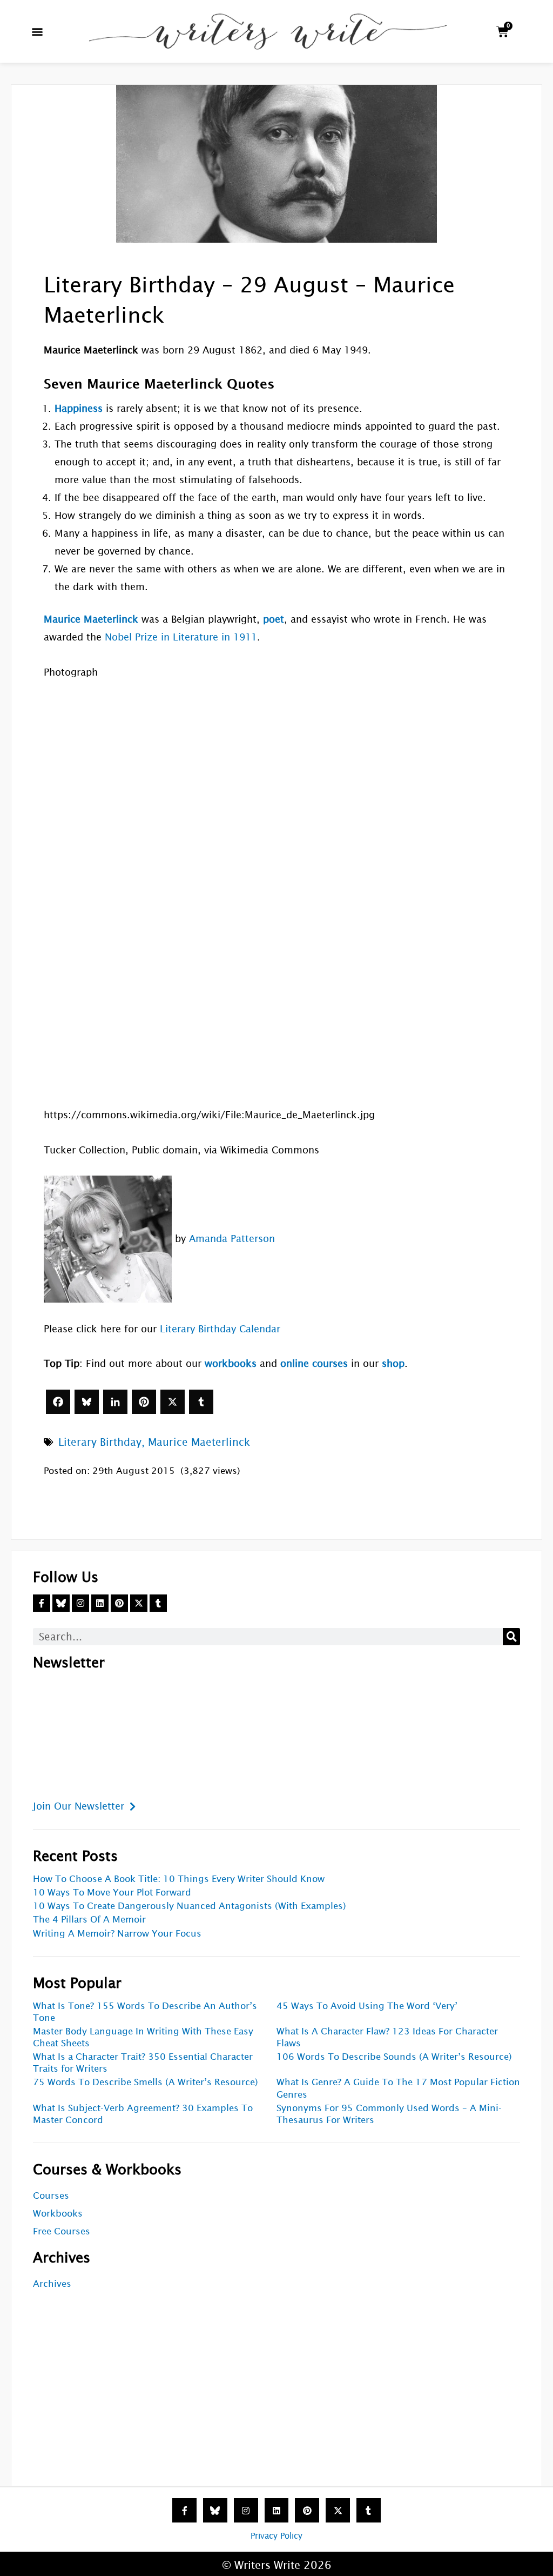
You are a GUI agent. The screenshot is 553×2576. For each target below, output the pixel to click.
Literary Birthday (100, 1442)
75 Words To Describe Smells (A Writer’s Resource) (146, 2082)
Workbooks (58, 2214)
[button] (38, 32)
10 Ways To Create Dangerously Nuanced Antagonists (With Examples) (190, 1906)
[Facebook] (58, 1402)
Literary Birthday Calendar (220, 1329)
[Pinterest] (144, 1402)
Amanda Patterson (232, 1239)
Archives (52, 2284)
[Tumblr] (201, 1402)
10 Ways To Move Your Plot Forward (112, 1893)
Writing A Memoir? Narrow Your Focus (117, 1934)
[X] (173, 1402)
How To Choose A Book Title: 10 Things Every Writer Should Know (179, 1879)
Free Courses (62, 2231)
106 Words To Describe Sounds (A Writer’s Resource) (394, 2057)
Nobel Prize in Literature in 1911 (181, 637)
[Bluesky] (87, 1402)
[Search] (511, 1637)
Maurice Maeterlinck (199, 1442)
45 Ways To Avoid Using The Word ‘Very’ (367, 2006)
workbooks (231, 1363)
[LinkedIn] (115, 1402)
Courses (51, 2196)
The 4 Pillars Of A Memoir (89, 1920)
